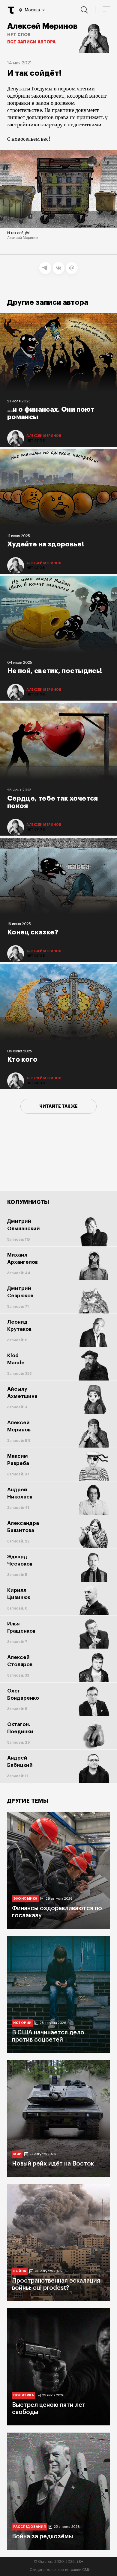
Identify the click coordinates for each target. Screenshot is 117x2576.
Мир (17, 2154)
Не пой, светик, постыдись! (55, 671)
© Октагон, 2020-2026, (59, 2562)
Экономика (25, 1899)
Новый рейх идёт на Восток (53, 2164)
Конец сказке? (33, 932)
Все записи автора (31, 42)
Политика (24, 2395)
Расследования (29, 2527)
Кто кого (22, 1060)
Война (20, 2271)
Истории (22, 2023)
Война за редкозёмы (42, 2536)
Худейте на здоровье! (46, 544)
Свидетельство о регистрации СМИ (60, 2570)
